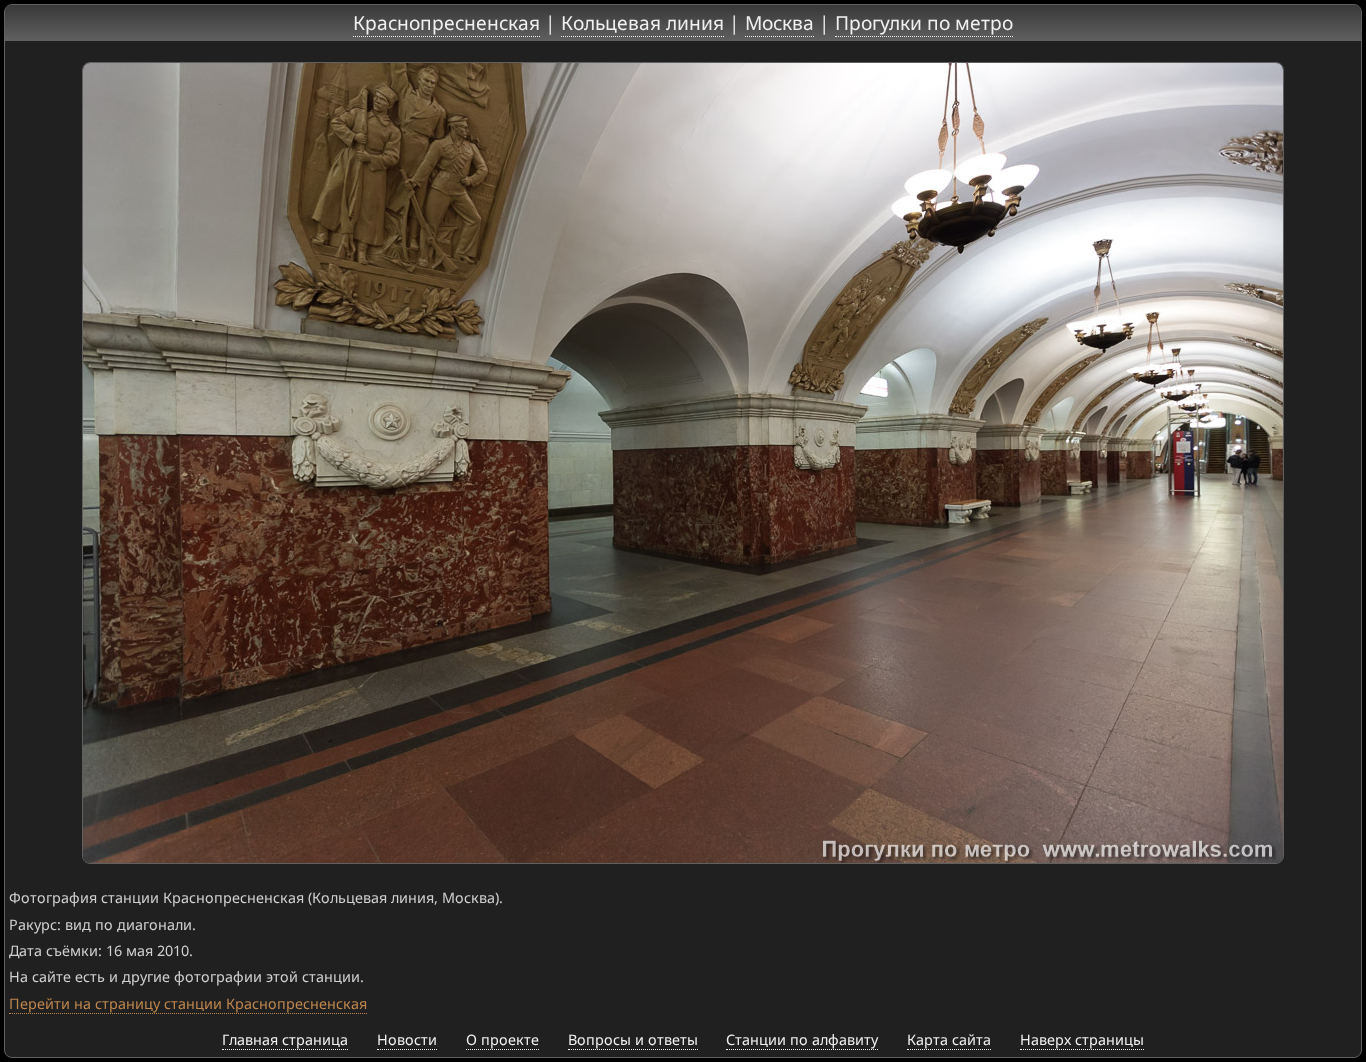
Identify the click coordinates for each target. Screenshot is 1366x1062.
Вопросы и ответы (633, 1039)
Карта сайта (949, 1039)
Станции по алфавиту (802, 1039)
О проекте (502, 1039)
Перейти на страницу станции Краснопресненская (188, 1003)
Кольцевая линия (642, 22)
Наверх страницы (1082, 1039)
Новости (407, 1039)
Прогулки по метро (924, 22)
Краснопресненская (446, 22)
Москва (779, 22)
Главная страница (285, 1039)
